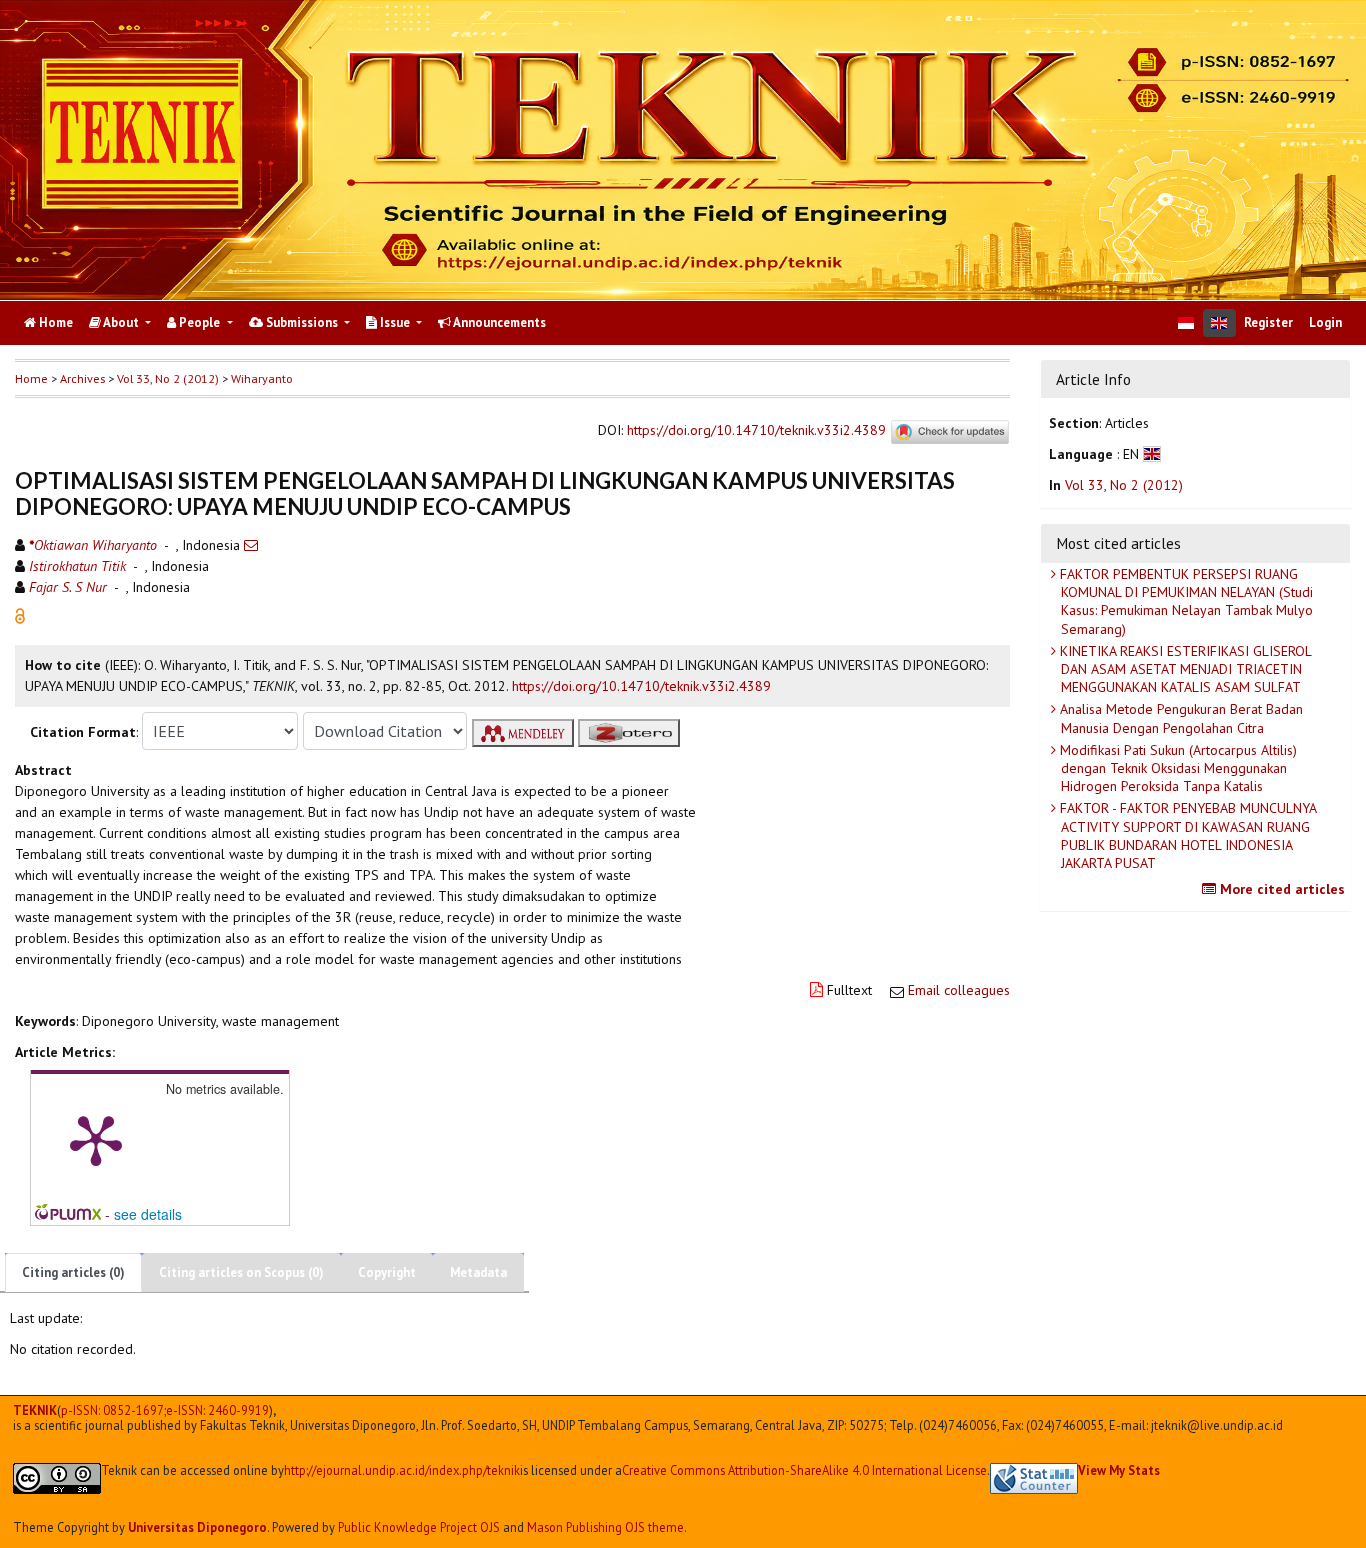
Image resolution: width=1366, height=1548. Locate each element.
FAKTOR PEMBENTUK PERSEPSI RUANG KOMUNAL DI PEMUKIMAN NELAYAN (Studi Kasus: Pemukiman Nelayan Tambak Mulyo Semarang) (1184, 601)
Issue (395, 322)
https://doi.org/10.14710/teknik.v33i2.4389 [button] (641, 686)
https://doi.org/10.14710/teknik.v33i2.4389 (756, 431)
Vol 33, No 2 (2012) (168, 378)
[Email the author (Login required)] (251, 545)
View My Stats (1119, 1470)
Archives (82, 378)
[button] (20, 615)
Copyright (387, 1272)
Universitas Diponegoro (197, 1527)
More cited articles (1280, 889)
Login (1325, 322)
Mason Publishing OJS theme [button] (605, 1527)
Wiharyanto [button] (262, 378)
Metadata (478, 1272)
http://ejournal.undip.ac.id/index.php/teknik (402, 1470)
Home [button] (31, 378)
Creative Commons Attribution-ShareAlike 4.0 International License (804, 1470)
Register (1268, 322)
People (199, 322)
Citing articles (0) (73, 1272)
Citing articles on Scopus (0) (241, 1272)
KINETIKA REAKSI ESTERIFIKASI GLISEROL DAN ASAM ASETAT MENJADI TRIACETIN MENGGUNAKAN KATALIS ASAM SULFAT (1184, 669)
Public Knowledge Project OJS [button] (419, 1527)
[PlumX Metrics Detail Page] (96, 1139)
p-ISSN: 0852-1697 (112, 1410)
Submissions (302, 322)
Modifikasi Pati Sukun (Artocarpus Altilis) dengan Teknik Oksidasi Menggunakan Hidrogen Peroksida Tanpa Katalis (1176, 768)
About (121, 322)
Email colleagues (959, 990)
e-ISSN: (217, 1410)
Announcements (498, 322)
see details (148, 1214)
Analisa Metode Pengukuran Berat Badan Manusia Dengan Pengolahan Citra (1179, 718)
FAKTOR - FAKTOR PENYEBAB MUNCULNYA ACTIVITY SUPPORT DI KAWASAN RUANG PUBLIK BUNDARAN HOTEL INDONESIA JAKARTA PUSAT (1186, 835)
